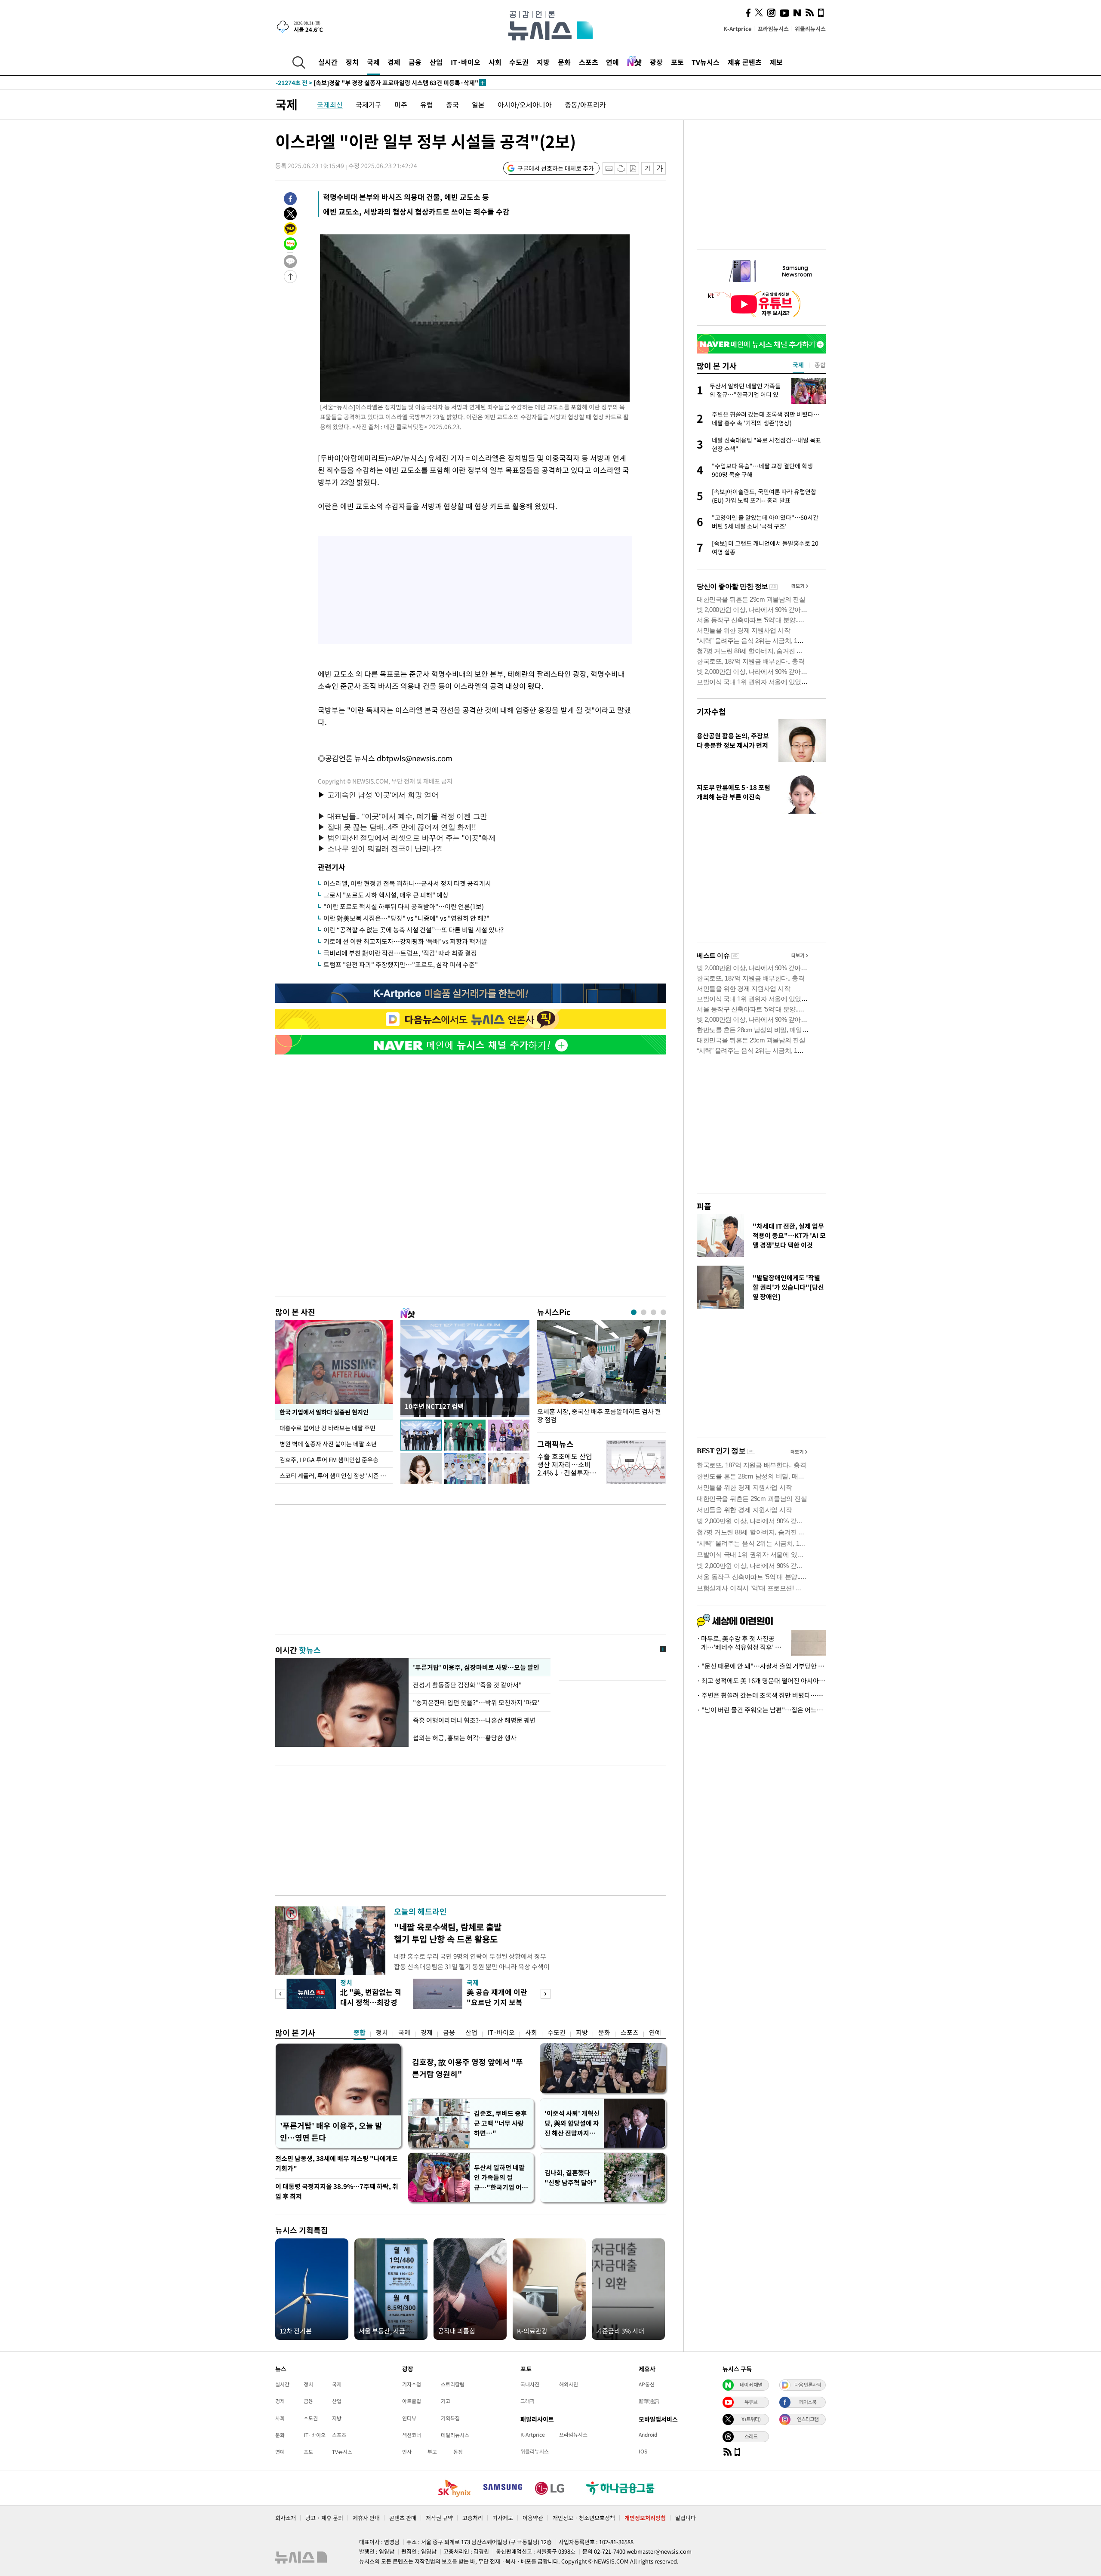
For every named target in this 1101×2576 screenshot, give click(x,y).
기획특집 (450, 2418)
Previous (280, 1994)
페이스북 (808, 2402)
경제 (394, 62)
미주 (401, 105)
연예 (612, 62)
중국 (452, 105)
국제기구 (369, 105)
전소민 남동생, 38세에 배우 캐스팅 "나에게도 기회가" (337, 2163)
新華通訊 (649, 2401)
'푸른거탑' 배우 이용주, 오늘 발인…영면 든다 (331, 2132)
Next (546, 1994)
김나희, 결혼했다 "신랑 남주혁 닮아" (571, 2178)
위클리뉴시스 (810, 29)
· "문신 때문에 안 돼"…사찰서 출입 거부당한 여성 (761, 1666)
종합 (360, 2032)
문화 (564, 62)
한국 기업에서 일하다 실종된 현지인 (324, 1412)
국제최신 (330, 105)
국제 (373, 62)
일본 (478, 105)
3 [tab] (654, 1312)
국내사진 (530, 2384)
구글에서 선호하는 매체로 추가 (556, 168)
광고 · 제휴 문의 (324, 2518)
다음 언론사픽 (808, 2385)
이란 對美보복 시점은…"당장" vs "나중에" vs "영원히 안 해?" (406, 918)
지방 (543, 62)
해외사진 (569, 2384)
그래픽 (527, 2401)
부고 (432, 2452)
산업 (436, 62)
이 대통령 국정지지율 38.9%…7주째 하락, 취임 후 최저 (337, 2191)
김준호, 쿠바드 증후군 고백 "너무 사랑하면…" (500, 2123)
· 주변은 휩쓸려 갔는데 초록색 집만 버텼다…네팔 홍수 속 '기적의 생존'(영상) (761, 1695)
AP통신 (647, 2384)
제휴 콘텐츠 (745, 62)
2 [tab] (644, 1312)
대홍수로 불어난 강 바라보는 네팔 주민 (328, 1428)
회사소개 (286, 2518)
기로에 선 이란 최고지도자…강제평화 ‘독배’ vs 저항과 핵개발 (405, 941)
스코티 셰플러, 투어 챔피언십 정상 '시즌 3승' (335, 1476)
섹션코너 (412, 2435)
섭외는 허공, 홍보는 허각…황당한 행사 (465, 1738)
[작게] (647, 168)
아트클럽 (412, 2401)
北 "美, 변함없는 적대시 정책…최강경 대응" (371, 2002)
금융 (415, 62)
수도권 (519, 62)
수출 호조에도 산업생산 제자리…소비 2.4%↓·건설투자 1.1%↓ (565, 1469)
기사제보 (503, 2518)
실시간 (328, 62)
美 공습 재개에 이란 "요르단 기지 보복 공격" (497, 2002)
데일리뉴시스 (455, 2435)
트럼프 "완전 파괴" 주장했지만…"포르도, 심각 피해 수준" (401, 965)
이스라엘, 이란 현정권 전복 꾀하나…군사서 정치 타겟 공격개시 (407, 883)
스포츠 (589, 62)
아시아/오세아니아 (525, 105)
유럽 (427, 105)
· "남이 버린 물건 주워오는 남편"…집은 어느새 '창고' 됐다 (761, 1710)
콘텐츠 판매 (403, 2518)
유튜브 (751, 2402)
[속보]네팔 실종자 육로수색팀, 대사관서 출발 (351, 83)
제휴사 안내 (366, 2518)
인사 (407, 2452)
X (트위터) (751, 2419)
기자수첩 (711, 712)
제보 (776, 62)
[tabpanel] (602, 1374)
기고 (446, 2401)
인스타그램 (808, 2419)
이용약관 (533, 2518)
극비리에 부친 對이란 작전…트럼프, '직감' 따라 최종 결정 (400, 953)
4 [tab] (663, 1312)
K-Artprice (738, 29)
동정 (458, 2452)
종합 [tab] (820, 365)
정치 (352, 62)
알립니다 (686, 2518)
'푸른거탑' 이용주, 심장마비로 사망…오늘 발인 (475, 1667)
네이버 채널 (751, 2385)
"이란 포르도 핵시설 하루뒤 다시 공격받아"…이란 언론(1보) (404, 907)
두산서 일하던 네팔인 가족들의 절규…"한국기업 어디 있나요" (501, 2178)
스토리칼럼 (453, 2384)
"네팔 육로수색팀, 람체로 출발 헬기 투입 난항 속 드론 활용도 (448, 1933)
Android (648, 2435)
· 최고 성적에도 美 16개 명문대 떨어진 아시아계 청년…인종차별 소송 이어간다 (761, 1681)
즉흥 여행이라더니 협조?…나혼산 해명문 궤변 (474, 1720)
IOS (643, 2451)
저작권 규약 (439, 2518)
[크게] (660, 168)
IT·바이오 (466, 62)
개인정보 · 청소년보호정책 (584, 2518)
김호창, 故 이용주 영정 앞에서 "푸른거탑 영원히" (467, 2068)
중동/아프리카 (585, 105)
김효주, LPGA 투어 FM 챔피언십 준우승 (329, 1460)
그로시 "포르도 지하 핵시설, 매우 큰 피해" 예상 (386, 895)
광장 (656, 62)
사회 (495, 62)
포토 (677, 62)
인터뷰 (409, 2418)
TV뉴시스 (706, 62)
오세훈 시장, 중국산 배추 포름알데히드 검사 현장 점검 (599, 1416)
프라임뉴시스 (773, 29)
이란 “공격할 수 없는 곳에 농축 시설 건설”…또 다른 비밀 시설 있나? (414, 930)
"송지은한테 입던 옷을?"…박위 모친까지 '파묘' (476, 1703)
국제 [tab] (798, 365)
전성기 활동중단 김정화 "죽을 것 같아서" (468, 1685)
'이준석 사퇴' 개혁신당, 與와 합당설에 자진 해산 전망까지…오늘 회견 (572, 2123)
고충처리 (473, 2518)
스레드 (751, 2436)
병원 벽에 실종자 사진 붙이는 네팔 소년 (328, 1444)
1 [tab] (634, 1312)
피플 (704, 1206)
